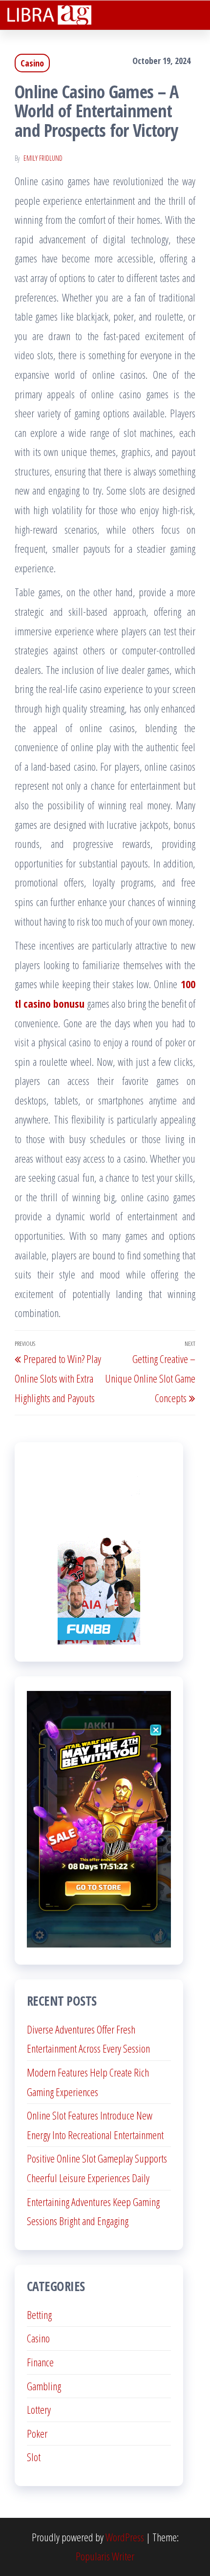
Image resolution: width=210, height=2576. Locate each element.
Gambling (44, 2386)
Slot (34, 2457)
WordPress (125, 2537)
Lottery (39, 2409)
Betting (39, 2315)
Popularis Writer (105, 2556)
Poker (37, 2433)
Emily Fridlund (43, 158)
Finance (40, 2362)
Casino (32, 63)
